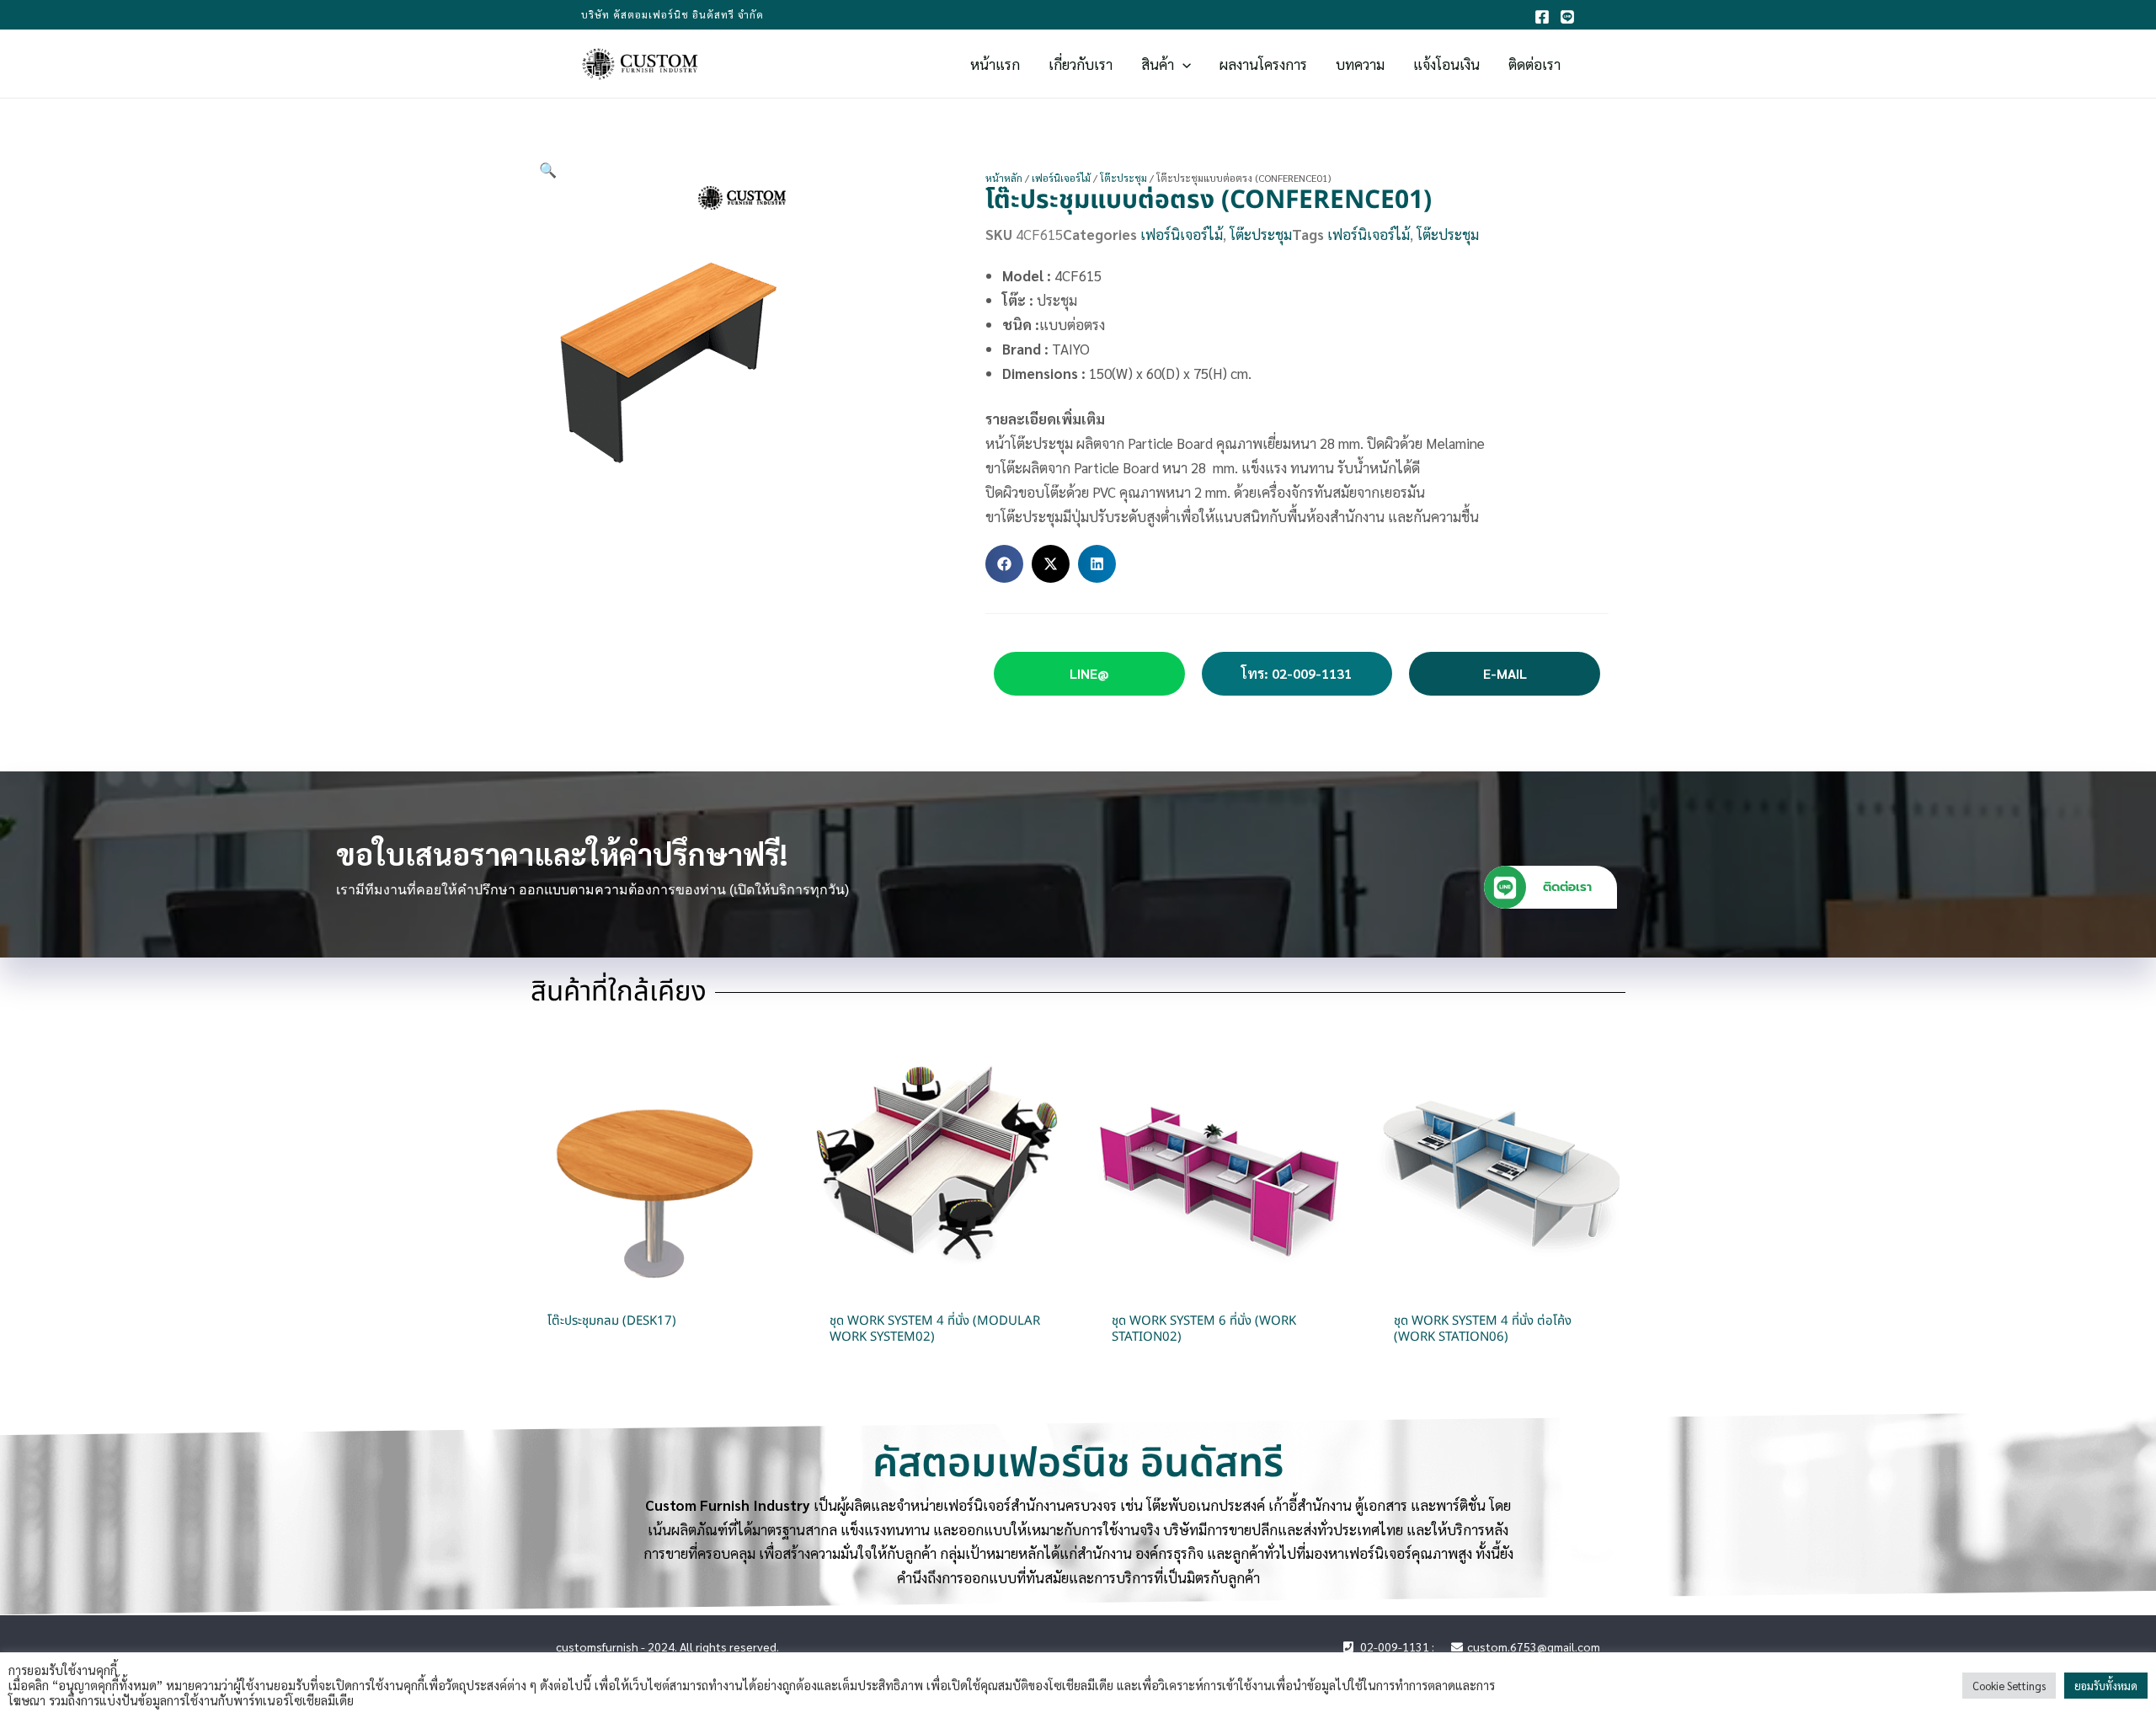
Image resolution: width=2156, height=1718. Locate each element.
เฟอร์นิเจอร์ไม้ (1061, 178)
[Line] (1567, 17)
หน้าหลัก (1004, 178)
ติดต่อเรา (1567, 887)
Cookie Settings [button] (2009, 1686)
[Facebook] (1542, 17)
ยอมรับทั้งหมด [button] (2106, 1686)
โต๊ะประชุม (1123, 178)
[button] (1182, 64)
